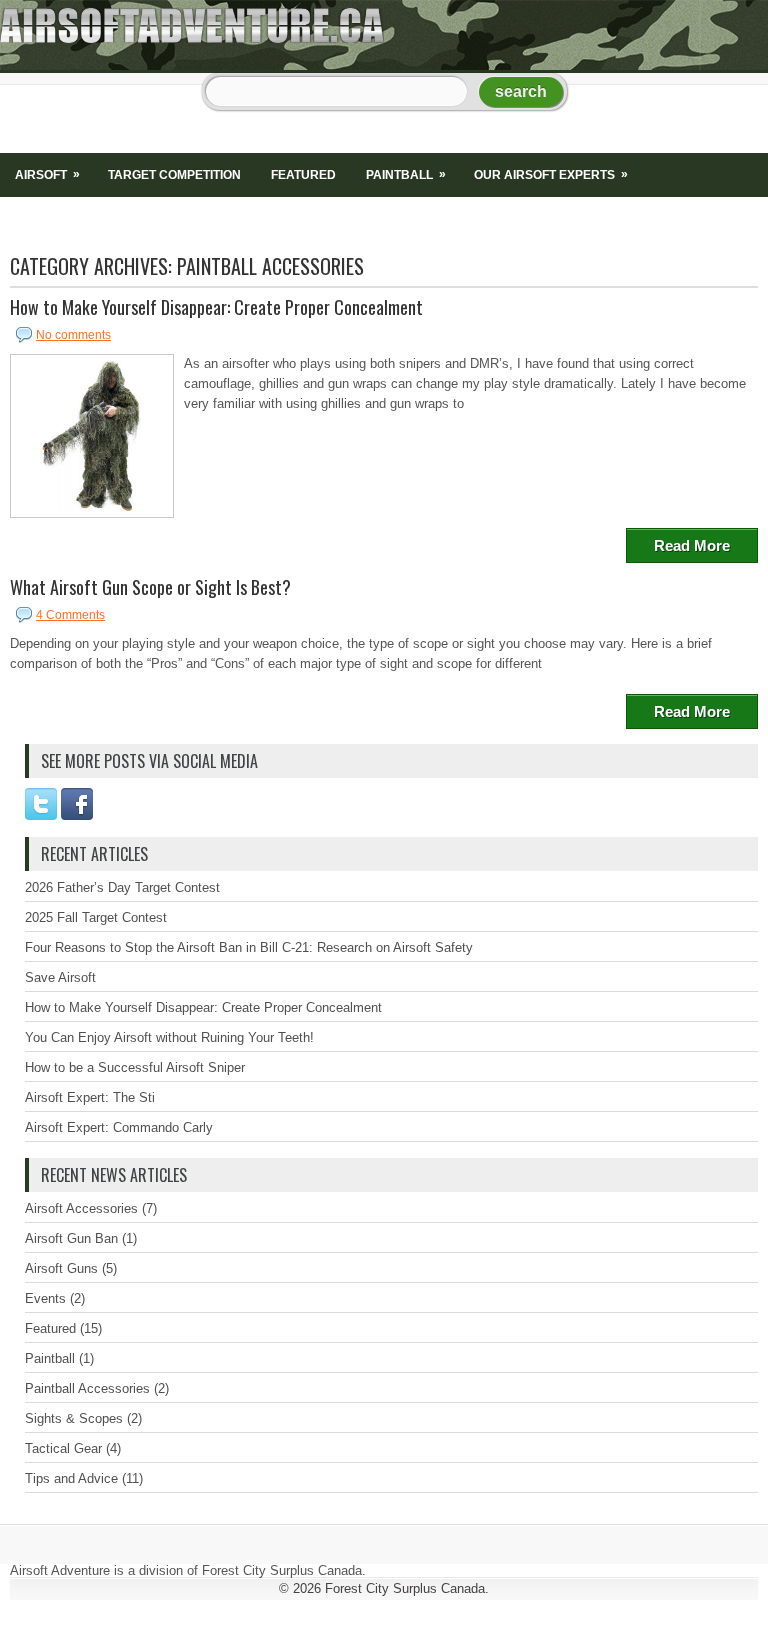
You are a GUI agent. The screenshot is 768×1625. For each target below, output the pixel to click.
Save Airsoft (60, 977)
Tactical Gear (63, 1448)
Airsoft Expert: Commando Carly (119, 1127)
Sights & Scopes (69, 219)
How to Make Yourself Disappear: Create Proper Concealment (216, 307)
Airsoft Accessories (81, 1208)
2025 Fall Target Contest (96, 917)
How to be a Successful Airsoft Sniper (135, 1067)
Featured (303, 175)
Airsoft (47, 174)
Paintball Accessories (87, 1388)
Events (45, 1298)
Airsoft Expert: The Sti (90, 1097)
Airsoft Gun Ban (71, 1238)
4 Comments (70, 615)
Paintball (406, 174)
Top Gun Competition (435, 219)
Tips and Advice (283, 219)
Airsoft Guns (61, 1268)
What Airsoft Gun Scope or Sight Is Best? (150, 587)
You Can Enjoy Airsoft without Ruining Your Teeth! (169, 1037)
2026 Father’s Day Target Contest (122, 887)
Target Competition (174, 175)
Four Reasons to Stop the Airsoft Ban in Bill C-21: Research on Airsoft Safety (249, 947)
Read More (692, 545)
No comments (73, 335)
